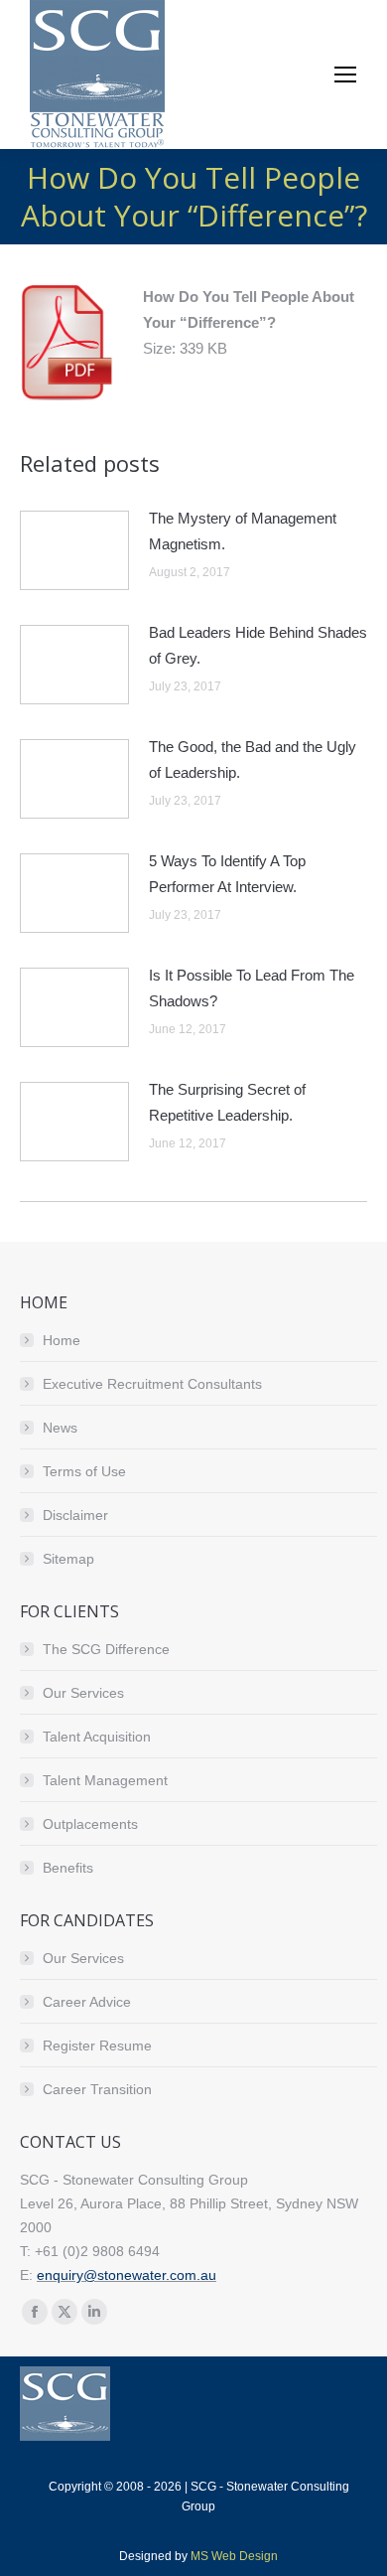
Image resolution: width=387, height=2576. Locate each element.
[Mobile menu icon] (345, 75)
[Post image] (74, 550)
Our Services (83, 1693)
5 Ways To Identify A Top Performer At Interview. (227, 874)
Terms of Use (84, 1471)
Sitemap (68, 1559)
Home (62, 1340)
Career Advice (87, 2002)
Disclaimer (75, 1515)
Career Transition (97, 2089)
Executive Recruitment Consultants (152, 1384)
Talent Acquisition (97, 1737)
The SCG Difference (106, 1649)
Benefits (68, 1868)
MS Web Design (234, 2556)
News (60, 1428)
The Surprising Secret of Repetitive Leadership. (227, 1102)
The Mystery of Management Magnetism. (243, 531)
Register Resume (97, 2046)
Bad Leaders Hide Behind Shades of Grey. (258, 645)
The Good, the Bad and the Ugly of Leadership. (253, 759)
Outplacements (90, 1824)
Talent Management (105, 1780)
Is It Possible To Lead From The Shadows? (252, 988)
